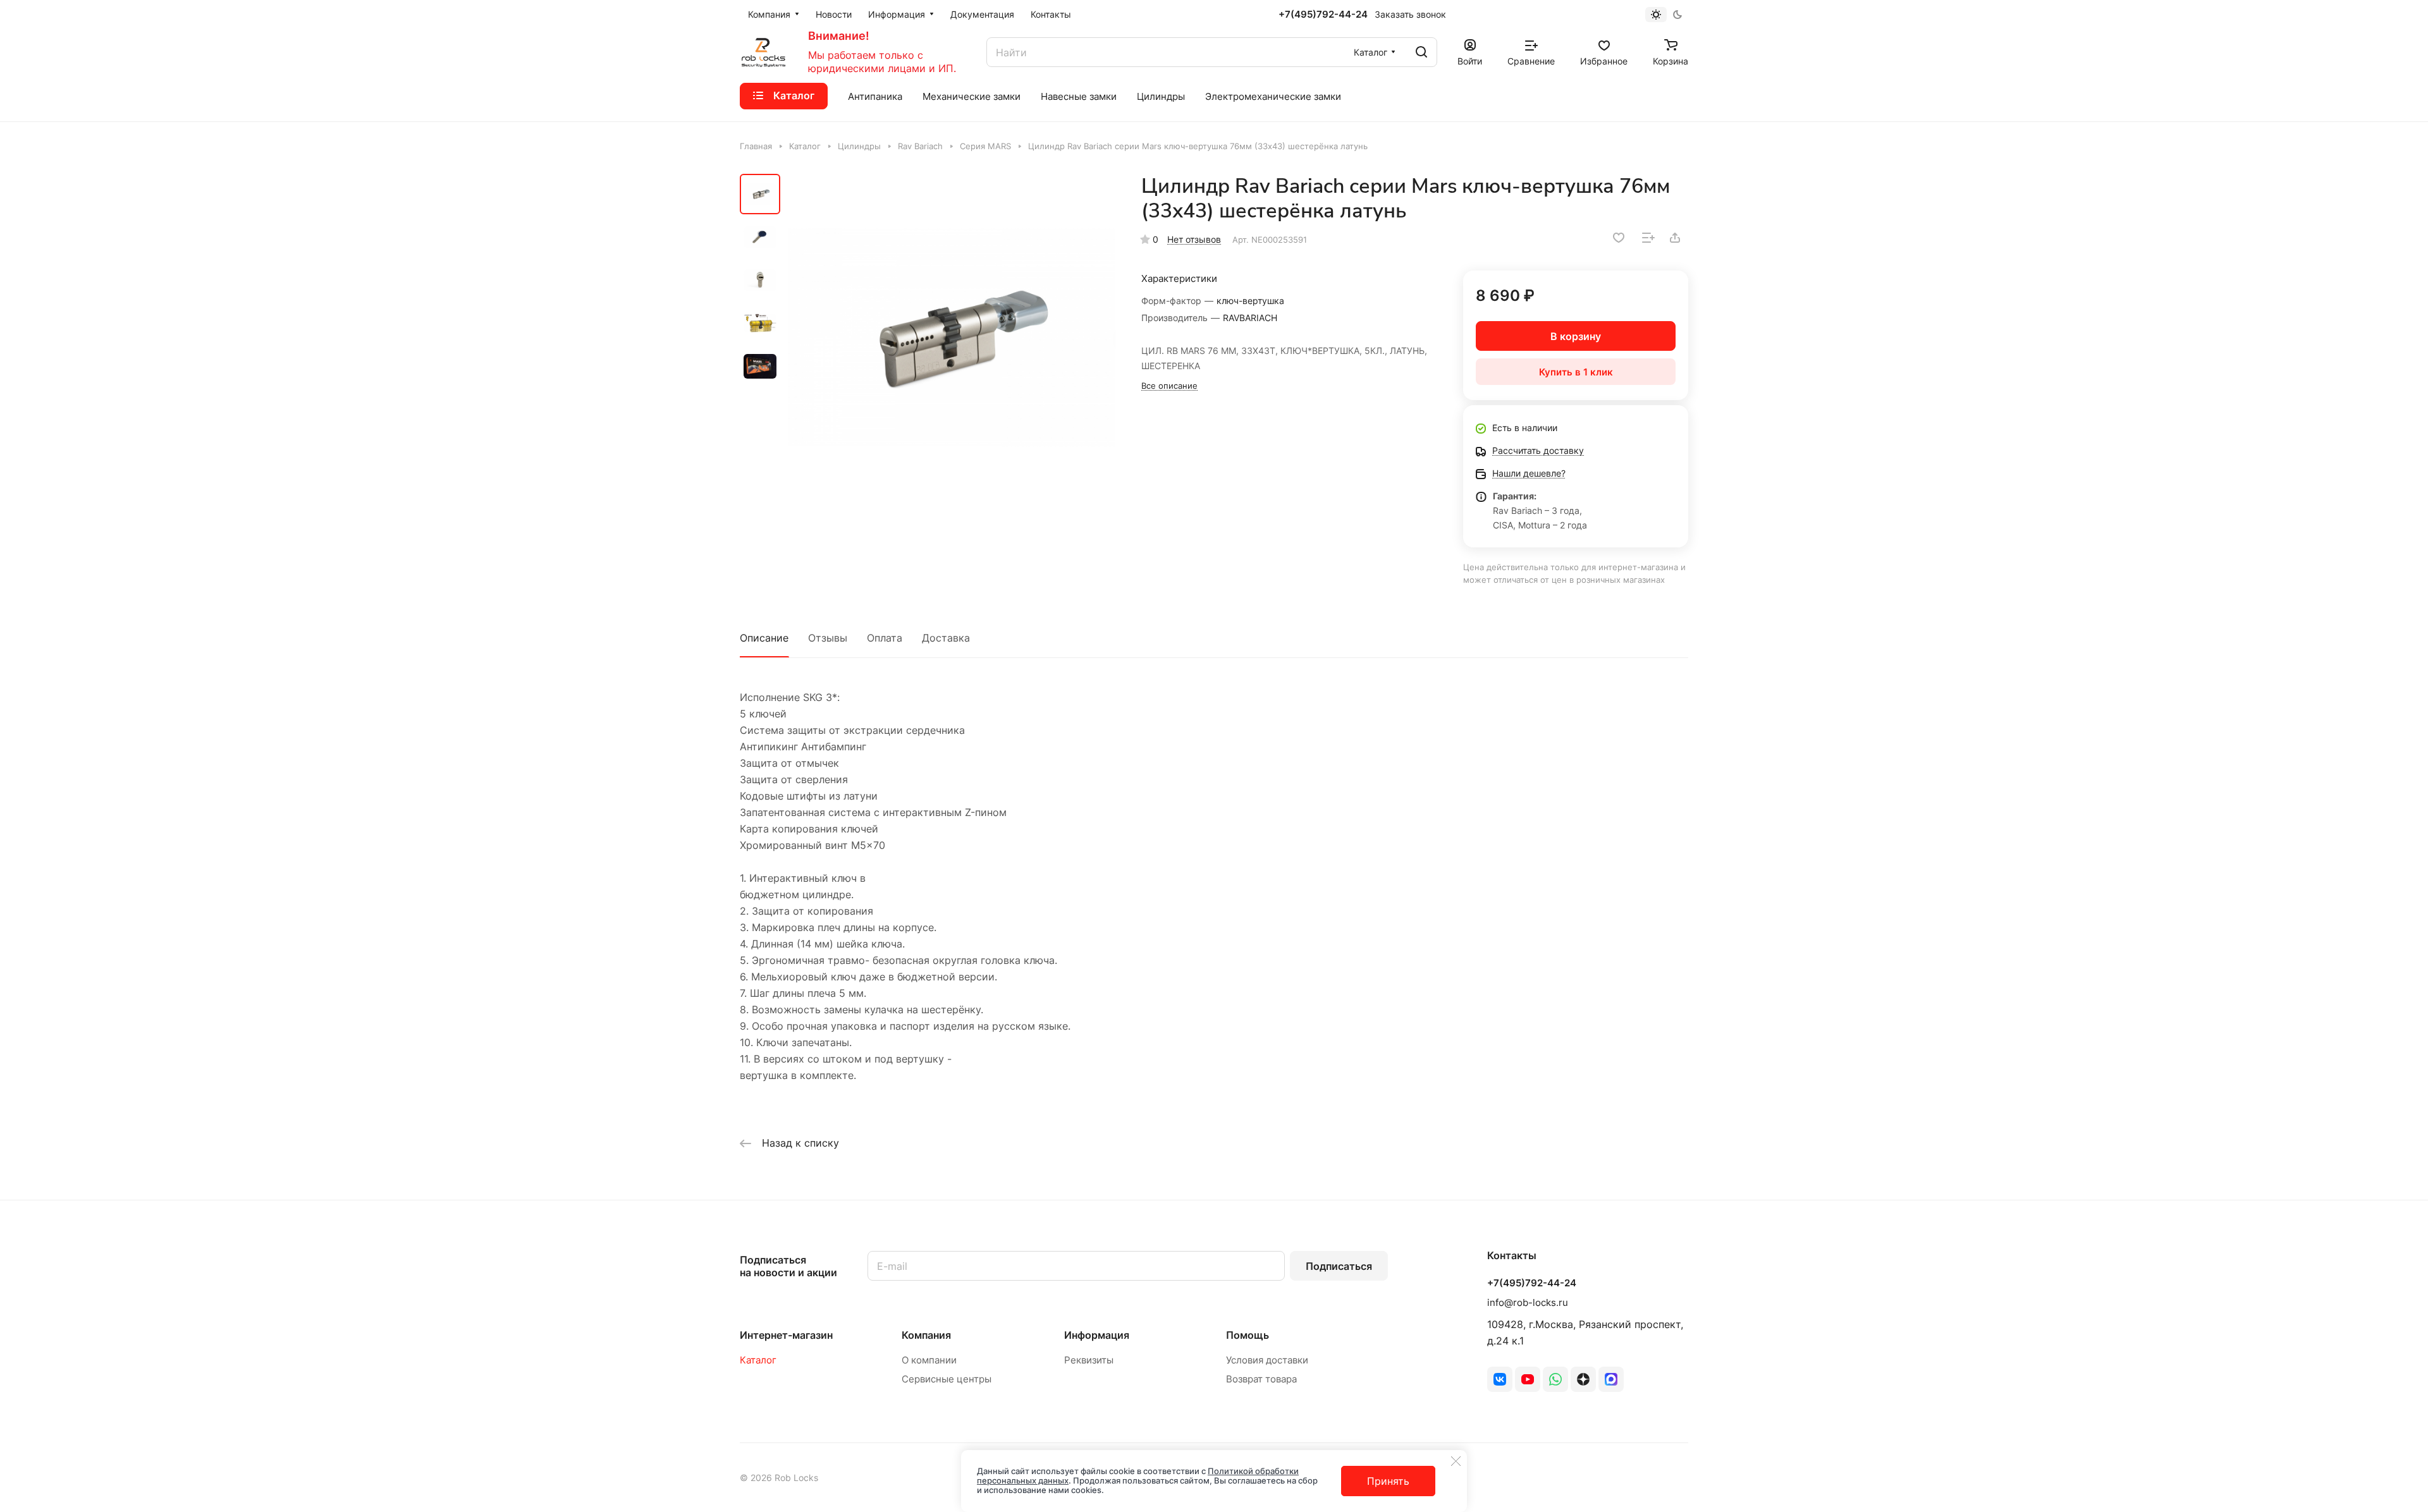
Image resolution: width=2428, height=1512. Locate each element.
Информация (1097, 1335)
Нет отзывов (1194, 239)
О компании (929, 1360)
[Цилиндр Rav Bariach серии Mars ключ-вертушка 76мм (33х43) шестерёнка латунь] (952, 338)
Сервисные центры (947, 1379)
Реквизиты (1089, 1360)
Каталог (758, 1360)
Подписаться (1339, 1266)
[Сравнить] (1648, 238)
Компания (926, 1335)
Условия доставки (1267, 1360)
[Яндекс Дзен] (1583, 1379)
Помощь (1248, 1335)
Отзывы (828, 638)
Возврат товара (1261, 1379)
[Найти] (1421, 52)
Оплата (885, 638)
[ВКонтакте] (1500, 1379)
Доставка (946, 638)
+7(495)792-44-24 (1323, 15)
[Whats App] (1555, 1379)
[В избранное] (1619, 238)
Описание (764, 638)
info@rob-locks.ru (1528, 1302)
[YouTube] (1528, 1379)
